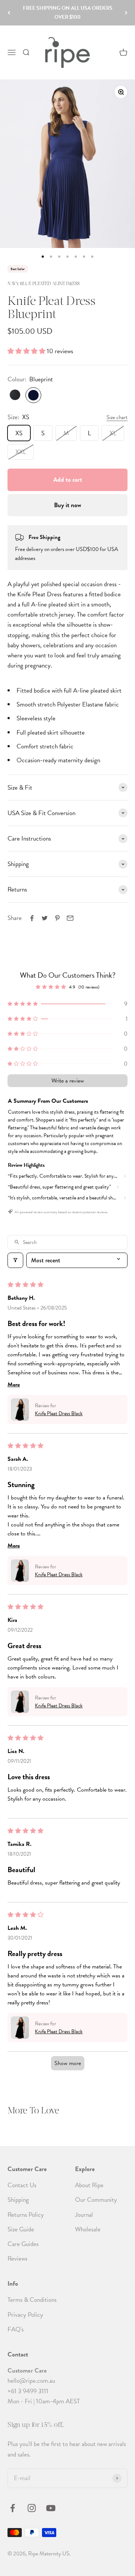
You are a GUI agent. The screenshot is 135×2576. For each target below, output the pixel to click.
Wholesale (88, 2229)
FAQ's (16, 2329)
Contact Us (22, 2185)
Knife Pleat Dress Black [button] (59, 1413)
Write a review (68, 1081)
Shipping (18, 2200)
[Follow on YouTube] (51, 2508)
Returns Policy (26, 2215)
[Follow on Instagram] (32, 2508)
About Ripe (89, 2185)
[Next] (126, 13)
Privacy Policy (25, 2315)
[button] (27, 351)
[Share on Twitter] (45, 918)
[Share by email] (70, 918)
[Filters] (15, 1260)
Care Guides (23, 2244)
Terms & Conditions (32, 2300)
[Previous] (9, 13)
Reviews (17, 2259)
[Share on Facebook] (32, 918)
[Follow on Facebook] (13, 2508)
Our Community (96, 2200)
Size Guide (21, 2229)
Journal (84, 2215)
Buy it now (67, 505)
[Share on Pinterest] (57, 918)
